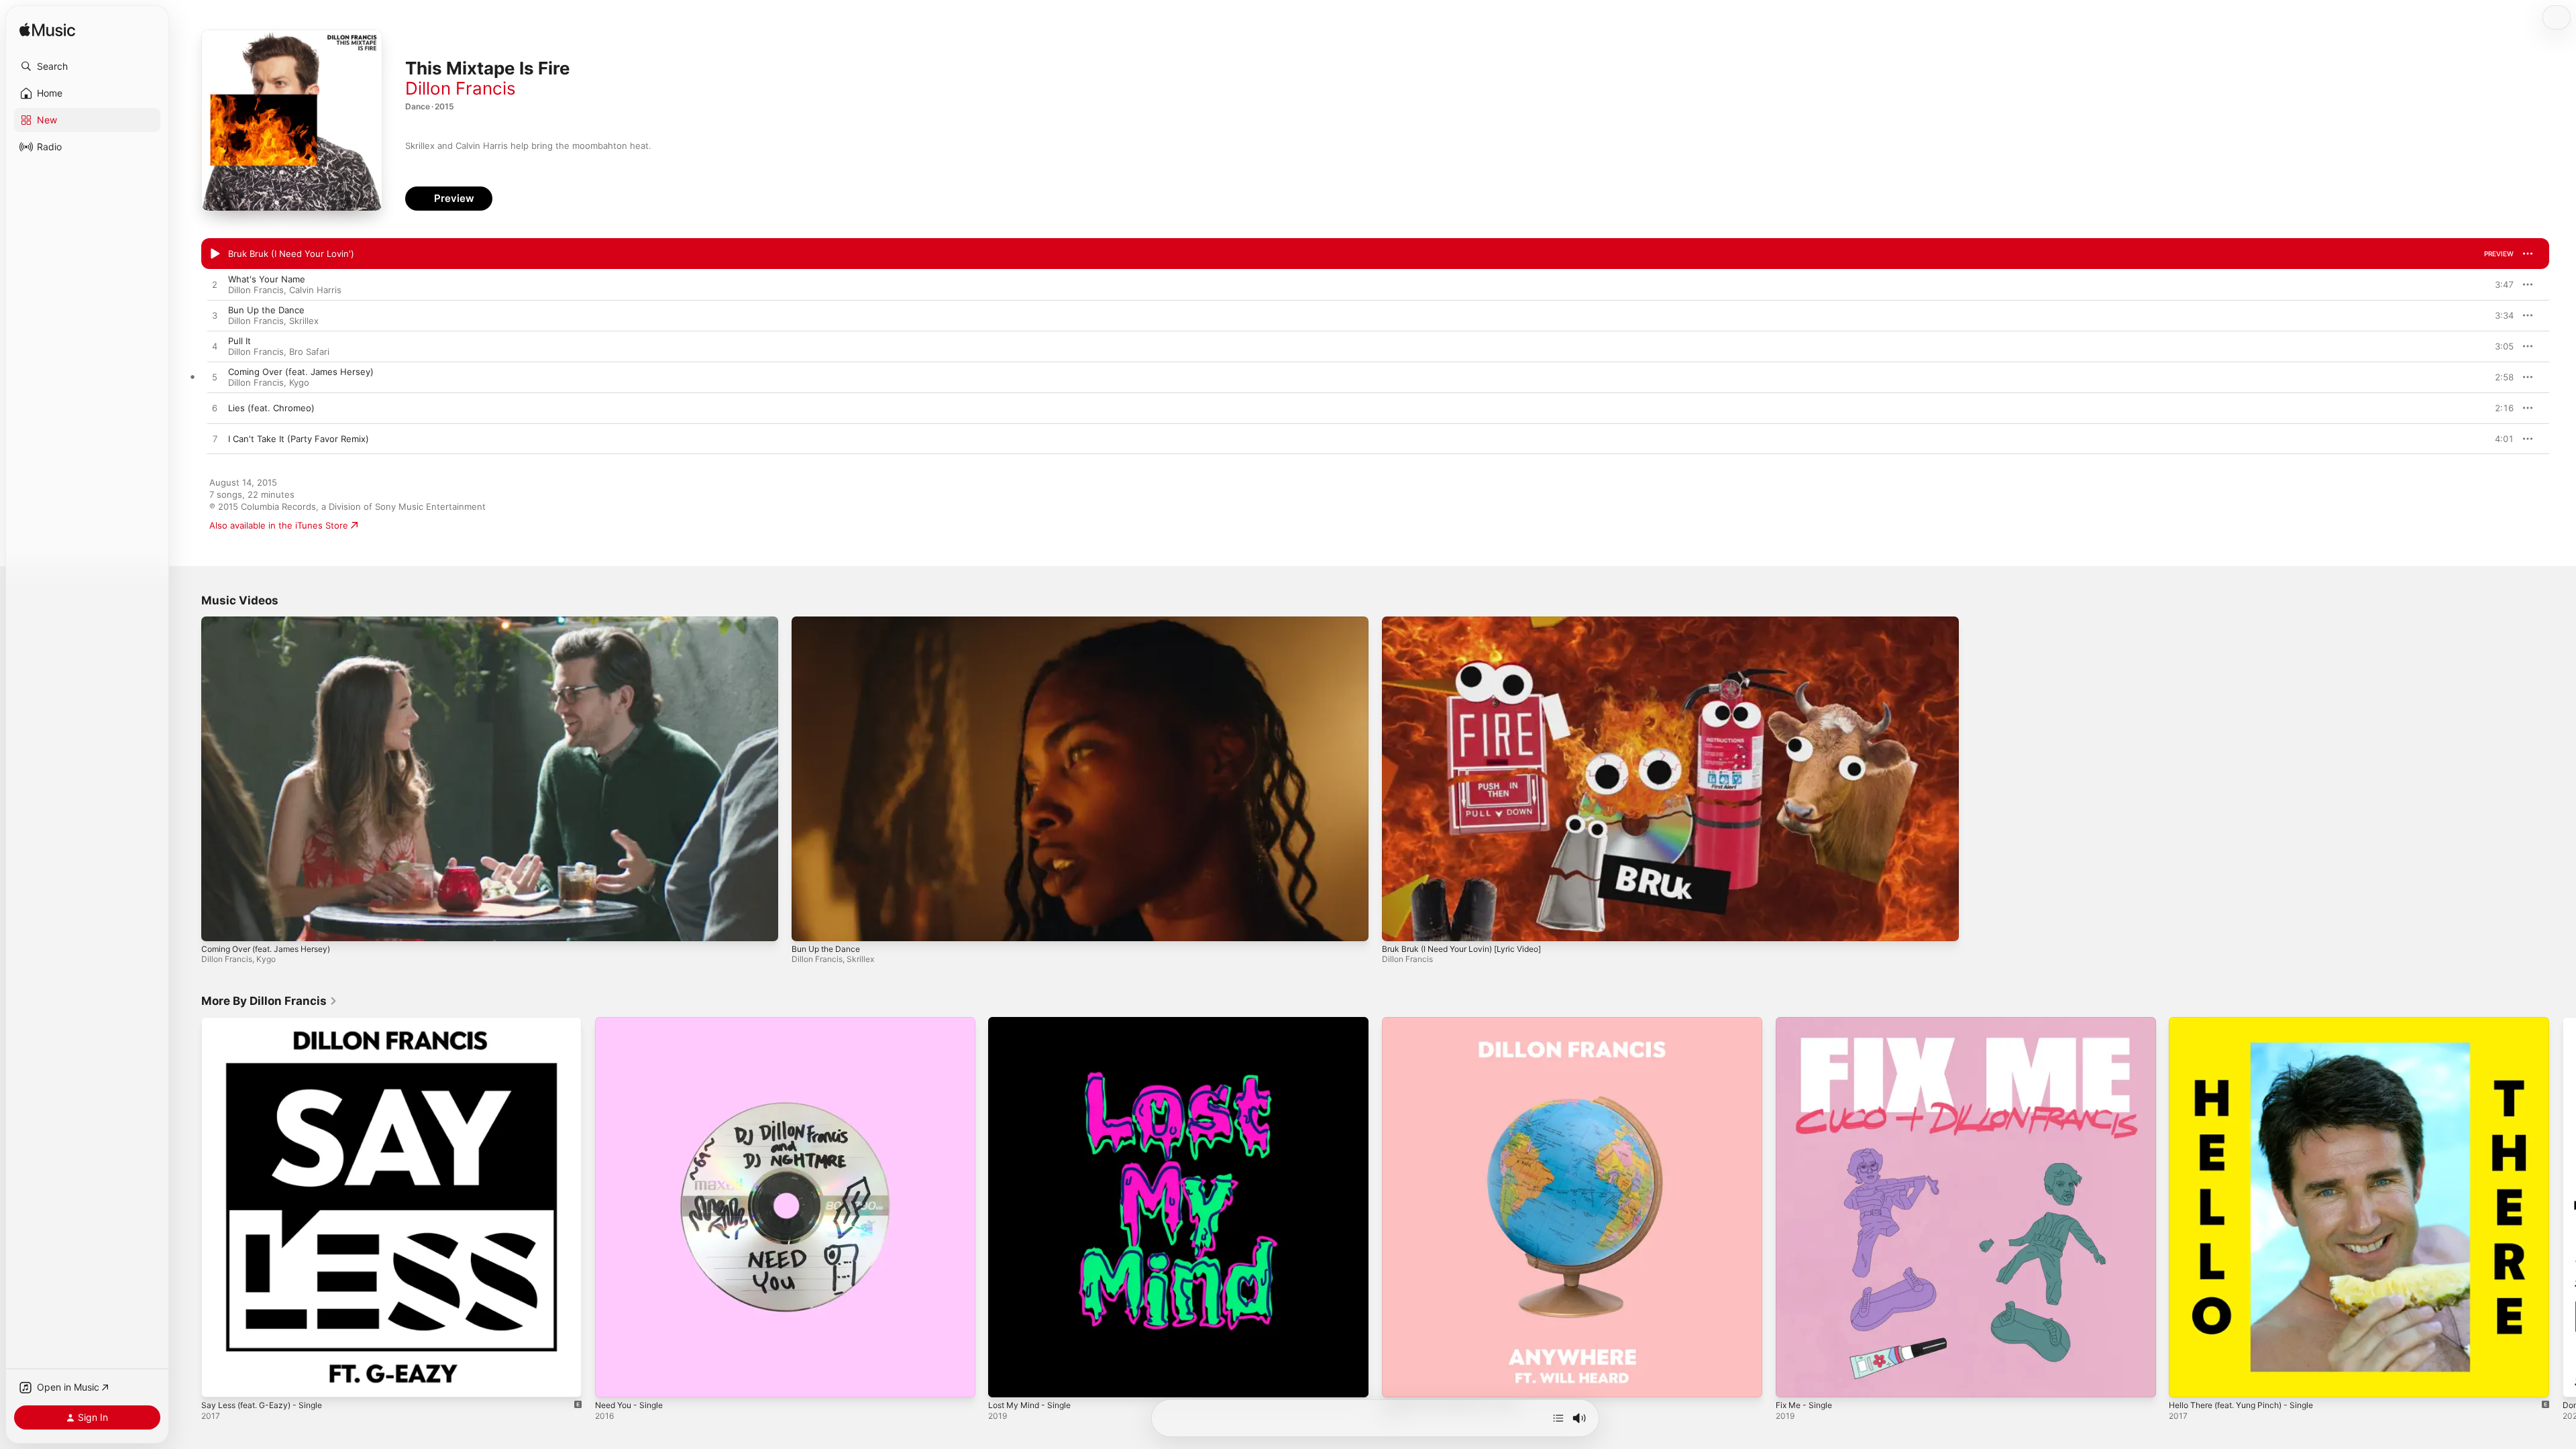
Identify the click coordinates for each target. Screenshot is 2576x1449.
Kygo (299, 382)
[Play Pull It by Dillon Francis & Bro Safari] (215, 347)
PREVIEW (2499, 254)
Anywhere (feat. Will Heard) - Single (1458, 1022)
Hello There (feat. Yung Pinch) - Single (2250, 1022)
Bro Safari (309, 352)
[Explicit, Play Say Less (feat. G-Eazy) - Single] (218, 1381)
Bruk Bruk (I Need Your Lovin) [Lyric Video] (1461, 949)
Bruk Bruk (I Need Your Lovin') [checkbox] (291, 254)
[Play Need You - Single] (612, 1381)
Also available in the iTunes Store (279, 525)
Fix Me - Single (1807, 1022)
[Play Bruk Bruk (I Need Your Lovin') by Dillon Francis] (215, 254)
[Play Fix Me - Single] (1792, 1381)
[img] (47, 31)
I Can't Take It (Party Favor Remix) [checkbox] (299, 439)
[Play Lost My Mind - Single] (1005, 1381)
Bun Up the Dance (826, 949)
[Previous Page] (188, 1207)
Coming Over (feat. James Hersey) (266, 949)
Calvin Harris (315, 290)
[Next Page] (2563, 1207)
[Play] (218, 924)
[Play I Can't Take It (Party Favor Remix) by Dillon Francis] (215, 439)
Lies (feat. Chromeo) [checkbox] (271, 408)
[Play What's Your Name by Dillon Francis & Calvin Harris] (215, 285)
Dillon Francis (461, 88)
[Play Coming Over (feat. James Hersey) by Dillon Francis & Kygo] (215, 378)
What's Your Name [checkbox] (267, 279)
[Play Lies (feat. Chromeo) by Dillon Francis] (215, 409)
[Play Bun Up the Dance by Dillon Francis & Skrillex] (215, 316)
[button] (87, 66)
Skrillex (304, 321)
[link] (269, 1001)
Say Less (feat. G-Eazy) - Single (268, 1022)
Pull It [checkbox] (239, 341)
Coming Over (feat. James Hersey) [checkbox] (301, 372)
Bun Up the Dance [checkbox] (266, 310)
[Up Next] (1558, 1418)
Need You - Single (633, 1022)
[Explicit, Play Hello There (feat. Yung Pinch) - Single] (2186, 1381)
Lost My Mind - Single (1034, 1022)
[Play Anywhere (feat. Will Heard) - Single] (1399, 1381)
